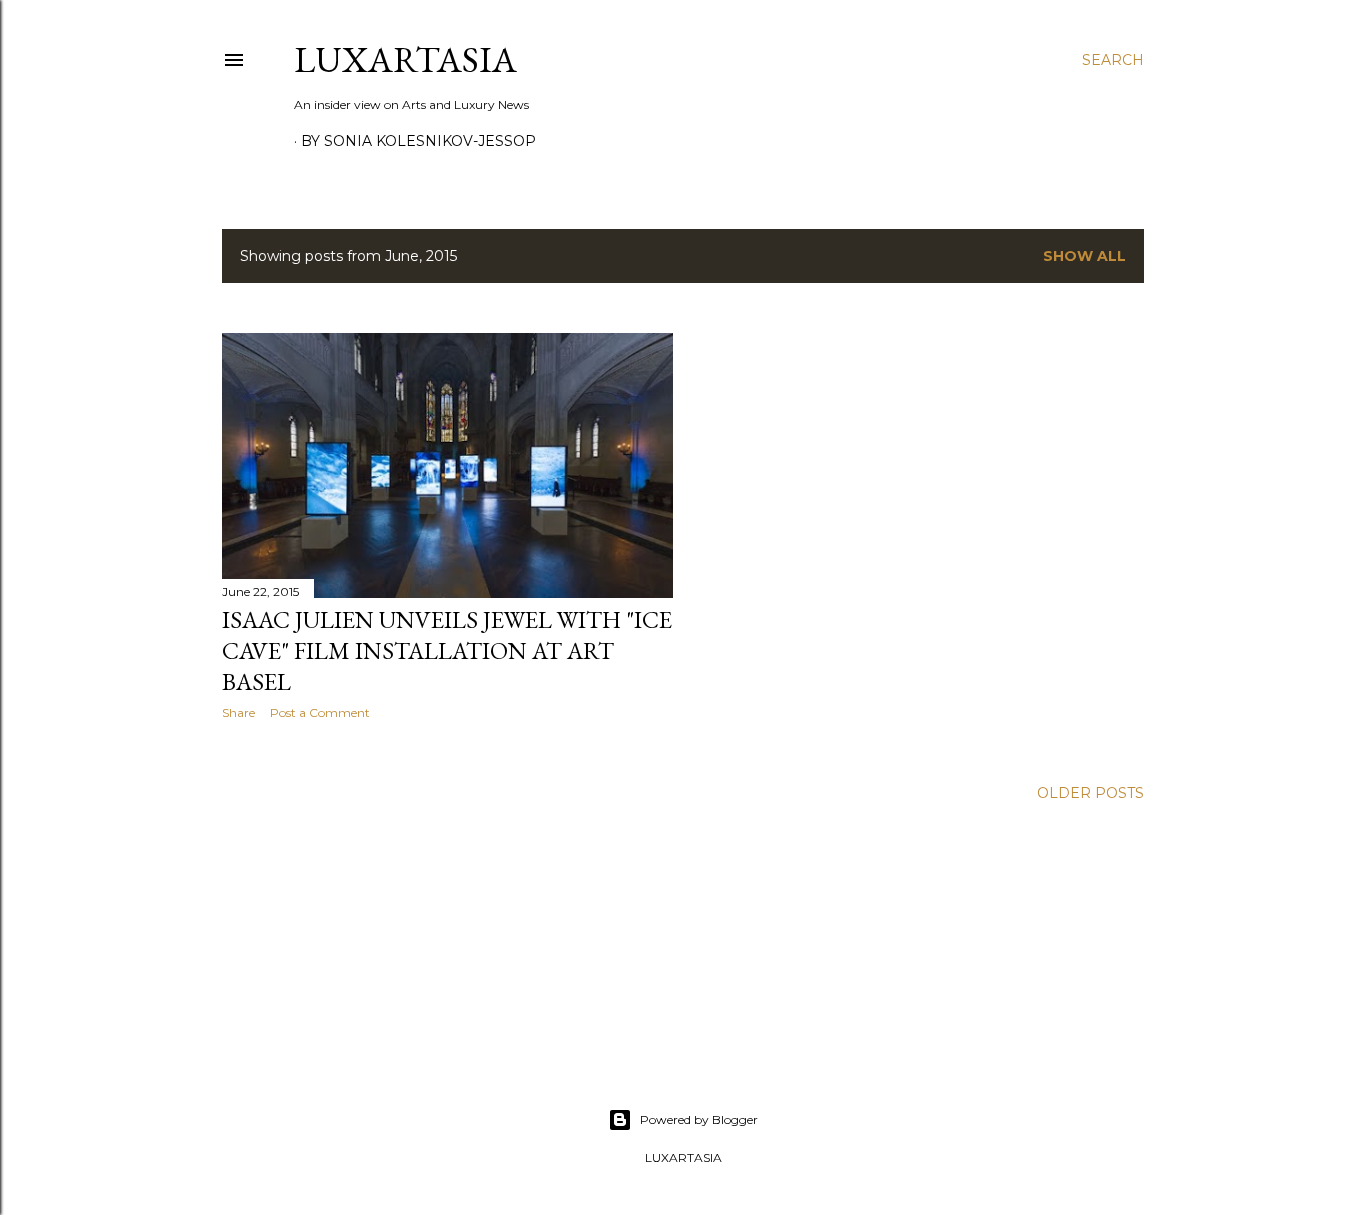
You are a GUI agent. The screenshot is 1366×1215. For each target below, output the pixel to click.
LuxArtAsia (405, 59)
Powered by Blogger (699, 1119)
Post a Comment (320, 712)
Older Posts (1090, 793)
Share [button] (238, 712)
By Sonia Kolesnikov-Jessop (418, 141)
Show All (1084, 256)
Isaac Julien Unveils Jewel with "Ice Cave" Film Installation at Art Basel (447, 650)
